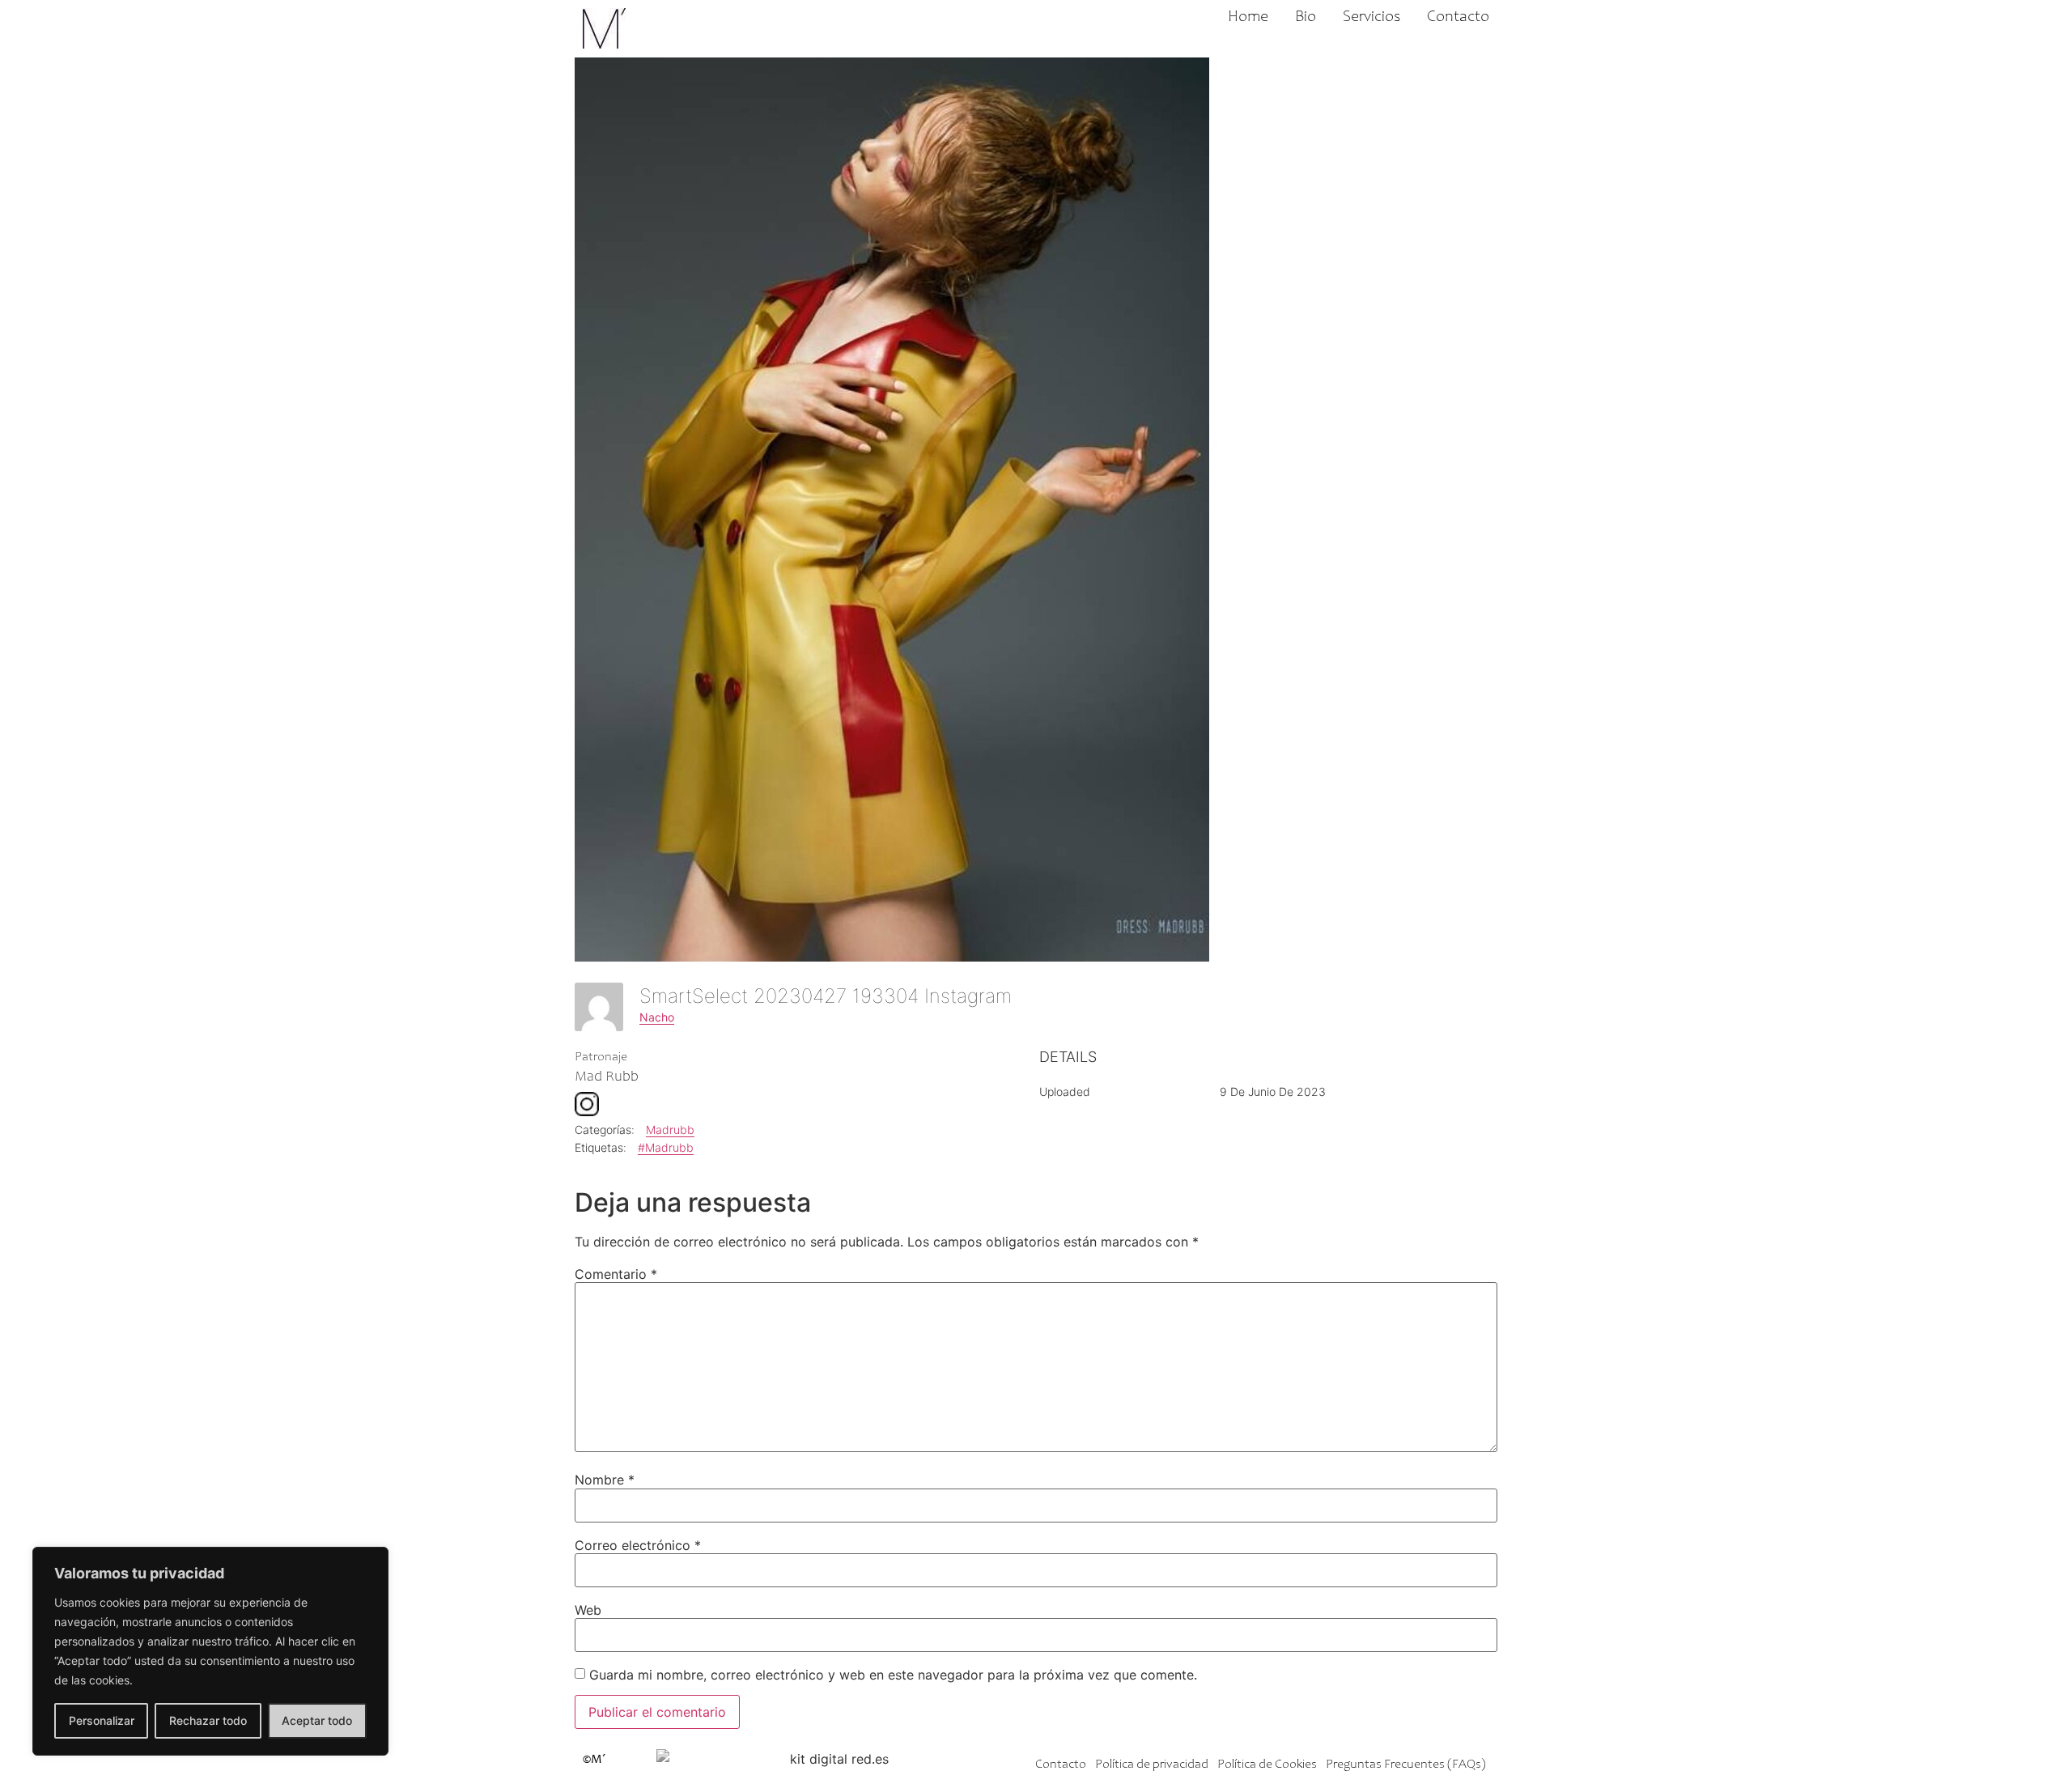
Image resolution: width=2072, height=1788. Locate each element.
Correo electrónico (638, 1545)
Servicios (1371, 18)
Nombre (605, 1480)
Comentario (616, 1274)
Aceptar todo (317, 1720)
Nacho (657, 1017)
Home (1248, 18)
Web (588, 1610)
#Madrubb (666, 1147)
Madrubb (670, 1130)
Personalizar (102, 1720)
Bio (1306, 18)
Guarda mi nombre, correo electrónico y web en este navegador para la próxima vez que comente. (893, 1675)
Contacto (1458, 18)
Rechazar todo (208, 1720)
